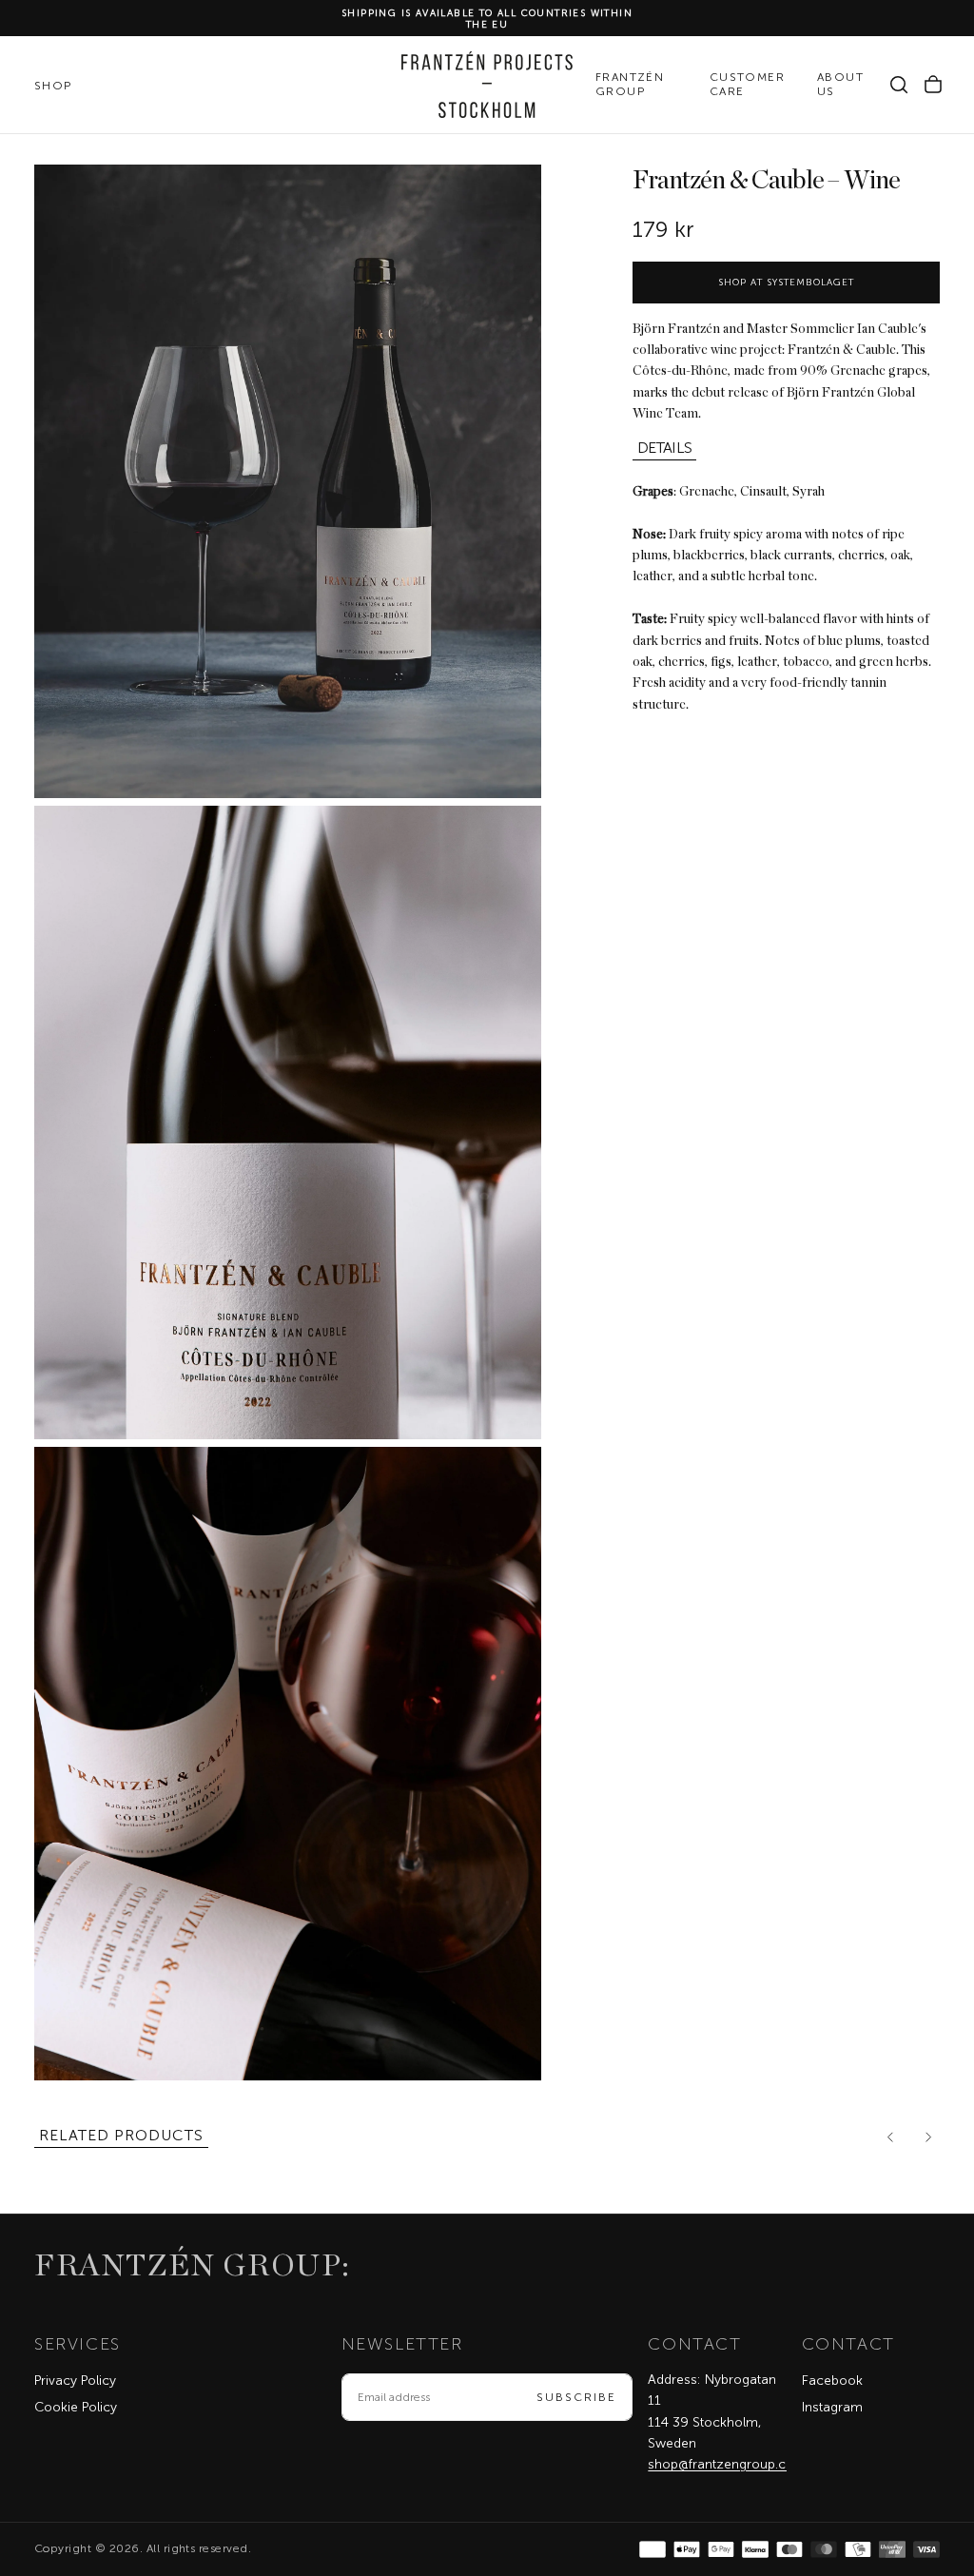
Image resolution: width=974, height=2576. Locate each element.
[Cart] (933, 85)
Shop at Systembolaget (786, 283)
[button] (899, 85)
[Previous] (890, 2137)
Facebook (832, 2381)
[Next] (928, 2137)
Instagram (832, 2407)
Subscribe (576, 2397)
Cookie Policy (76, 2407)
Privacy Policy (75, 2381)
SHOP (53, 86)
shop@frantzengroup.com (727, 2464)
